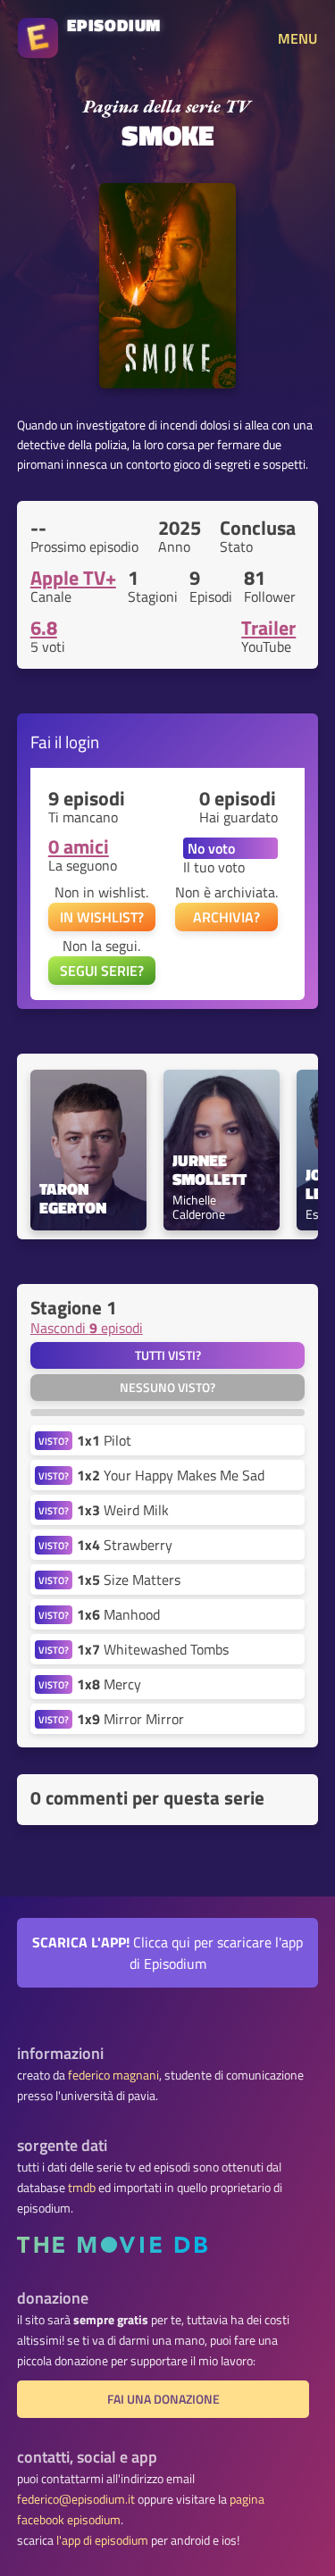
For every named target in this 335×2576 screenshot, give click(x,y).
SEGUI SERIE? (102, 971)
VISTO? (54, 1441)
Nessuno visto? (167, 1388)
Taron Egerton (73, 1199)
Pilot (104, 1440)
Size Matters (129, 1580)
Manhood (118, 1614)
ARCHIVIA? (226, 917)
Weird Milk (123, 1510)
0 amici (79, 846)
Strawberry (125, 1545)
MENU (297, 38)
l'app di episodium (102, 2540)
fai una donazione (163, 2399)
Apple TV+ (73, 578)
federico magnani (113, 2075)
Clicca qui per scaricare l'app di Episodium (167, 1953)
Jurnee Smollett (209, 1171)
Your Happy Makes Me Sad (171, 1475)
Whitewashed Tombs (153, 1649)
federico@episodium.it (76, 2499)
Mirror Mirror (130, 1719)
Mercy (109, 1684)
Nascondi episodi (87, 1328)
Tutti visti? (168, 1355)
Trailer (268, 628)
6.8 (44, 628)
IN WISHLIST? (102, 917)
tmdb (82, 2188)
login (82, 742)
